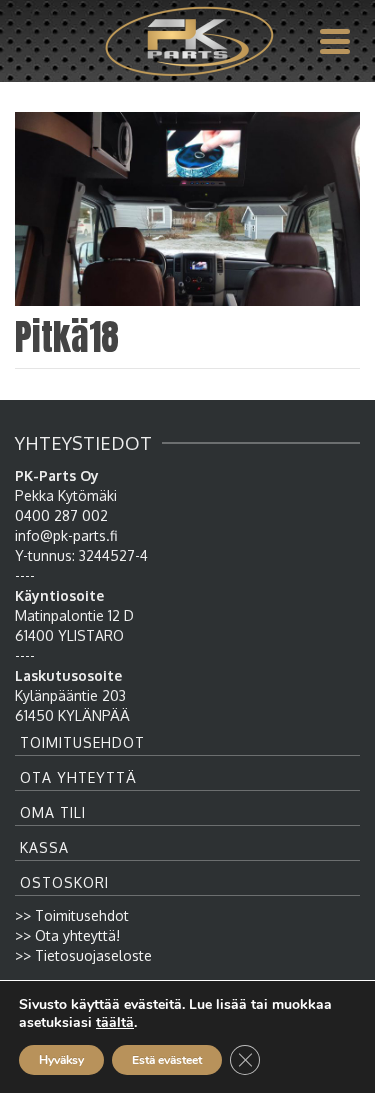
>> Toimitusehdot (72, 915)
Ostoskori (64, 882)
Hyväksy (61, 1060)
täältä (115, 1023)
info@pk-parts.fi (66, 535)
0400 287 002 (61, 515)
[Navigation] (335, 41)
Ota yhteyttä (78, 777)
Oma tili (53, 812)
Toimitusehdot (82, 742)
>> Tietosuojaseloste (83, 955)
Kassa (44, 847)
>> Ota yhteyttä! (67, 935)
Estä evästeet (167, 1060)
